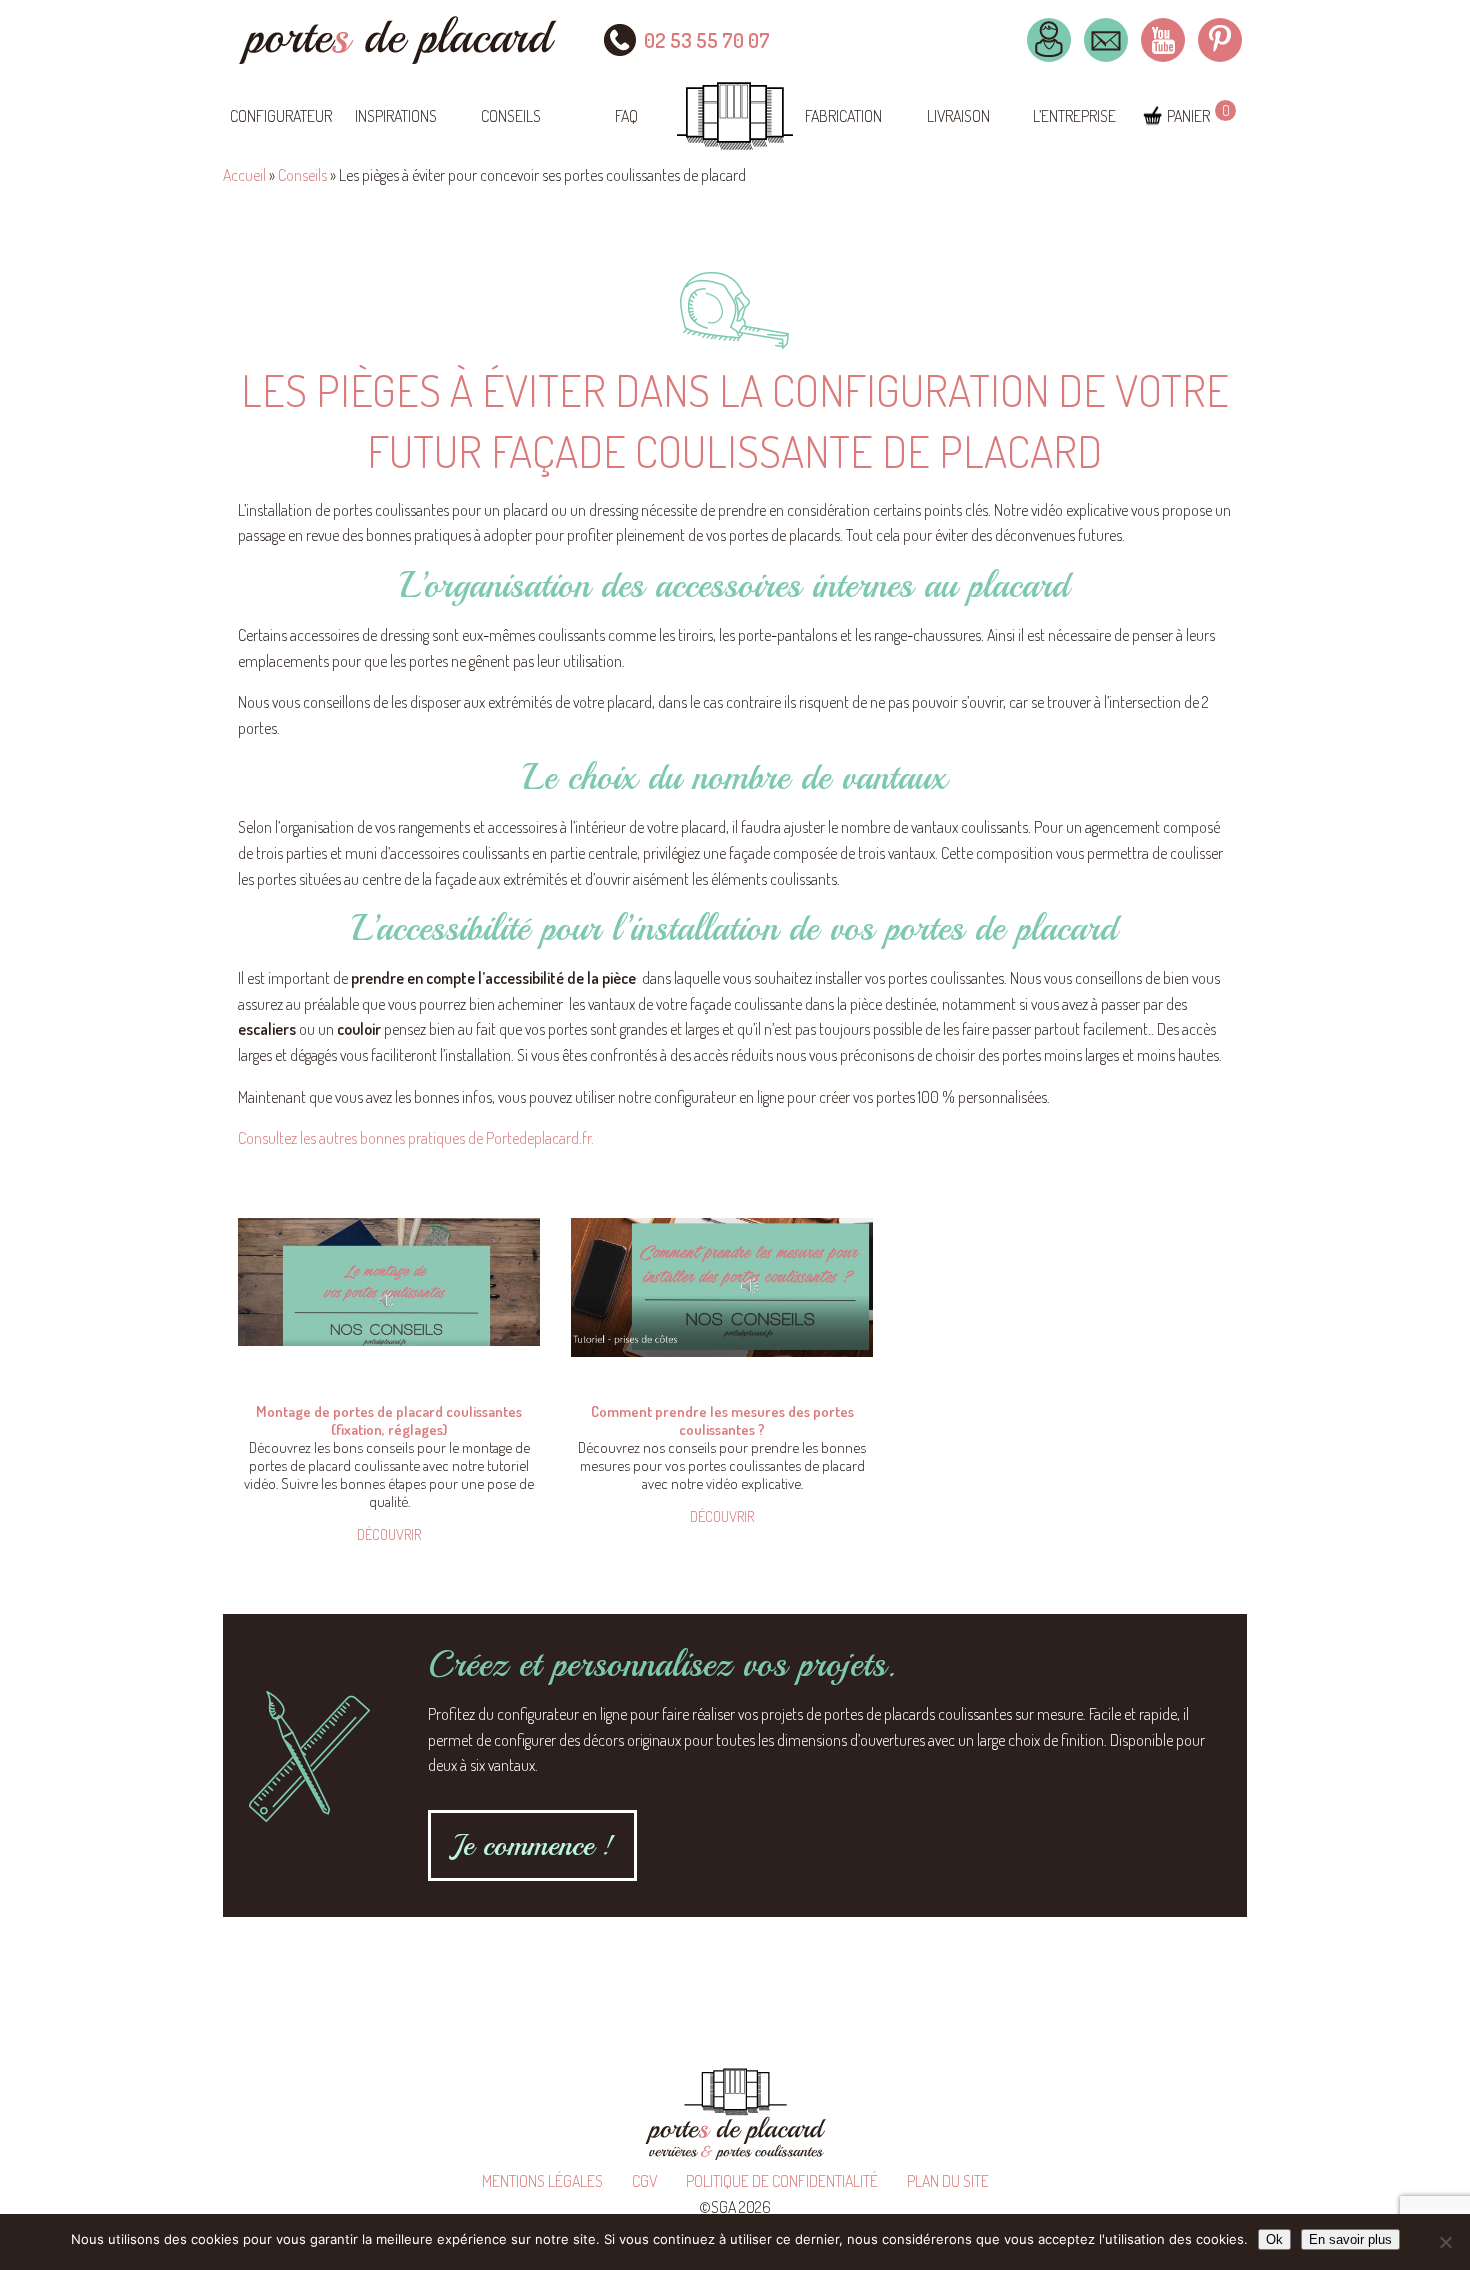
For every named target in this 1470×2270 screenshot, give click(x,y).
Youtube (1163, 40)
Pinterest (1220, 40)
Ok (1274, 2239)
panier (1188, 116)
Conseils (511, 116)
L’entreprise (1074, 116)
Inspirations (396, 116)
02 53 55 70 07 (707, 40)
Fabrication (843, 116)
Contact (1106, 40)
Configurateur (281, 116)
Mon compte (1049, 40)
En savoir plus (1350, 2239)
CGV (644, 2181)
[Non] (1445, 2242)
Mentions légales (542, 2181)
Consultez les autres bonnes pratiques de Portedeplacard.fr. (416, 1138)
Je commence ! (532, 1845)
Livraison (958, 116)
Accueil (244, 175)
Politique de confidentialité (782, 2181)
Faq (626, 116)
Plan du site (948, 2181)
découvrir (389, 1534)
